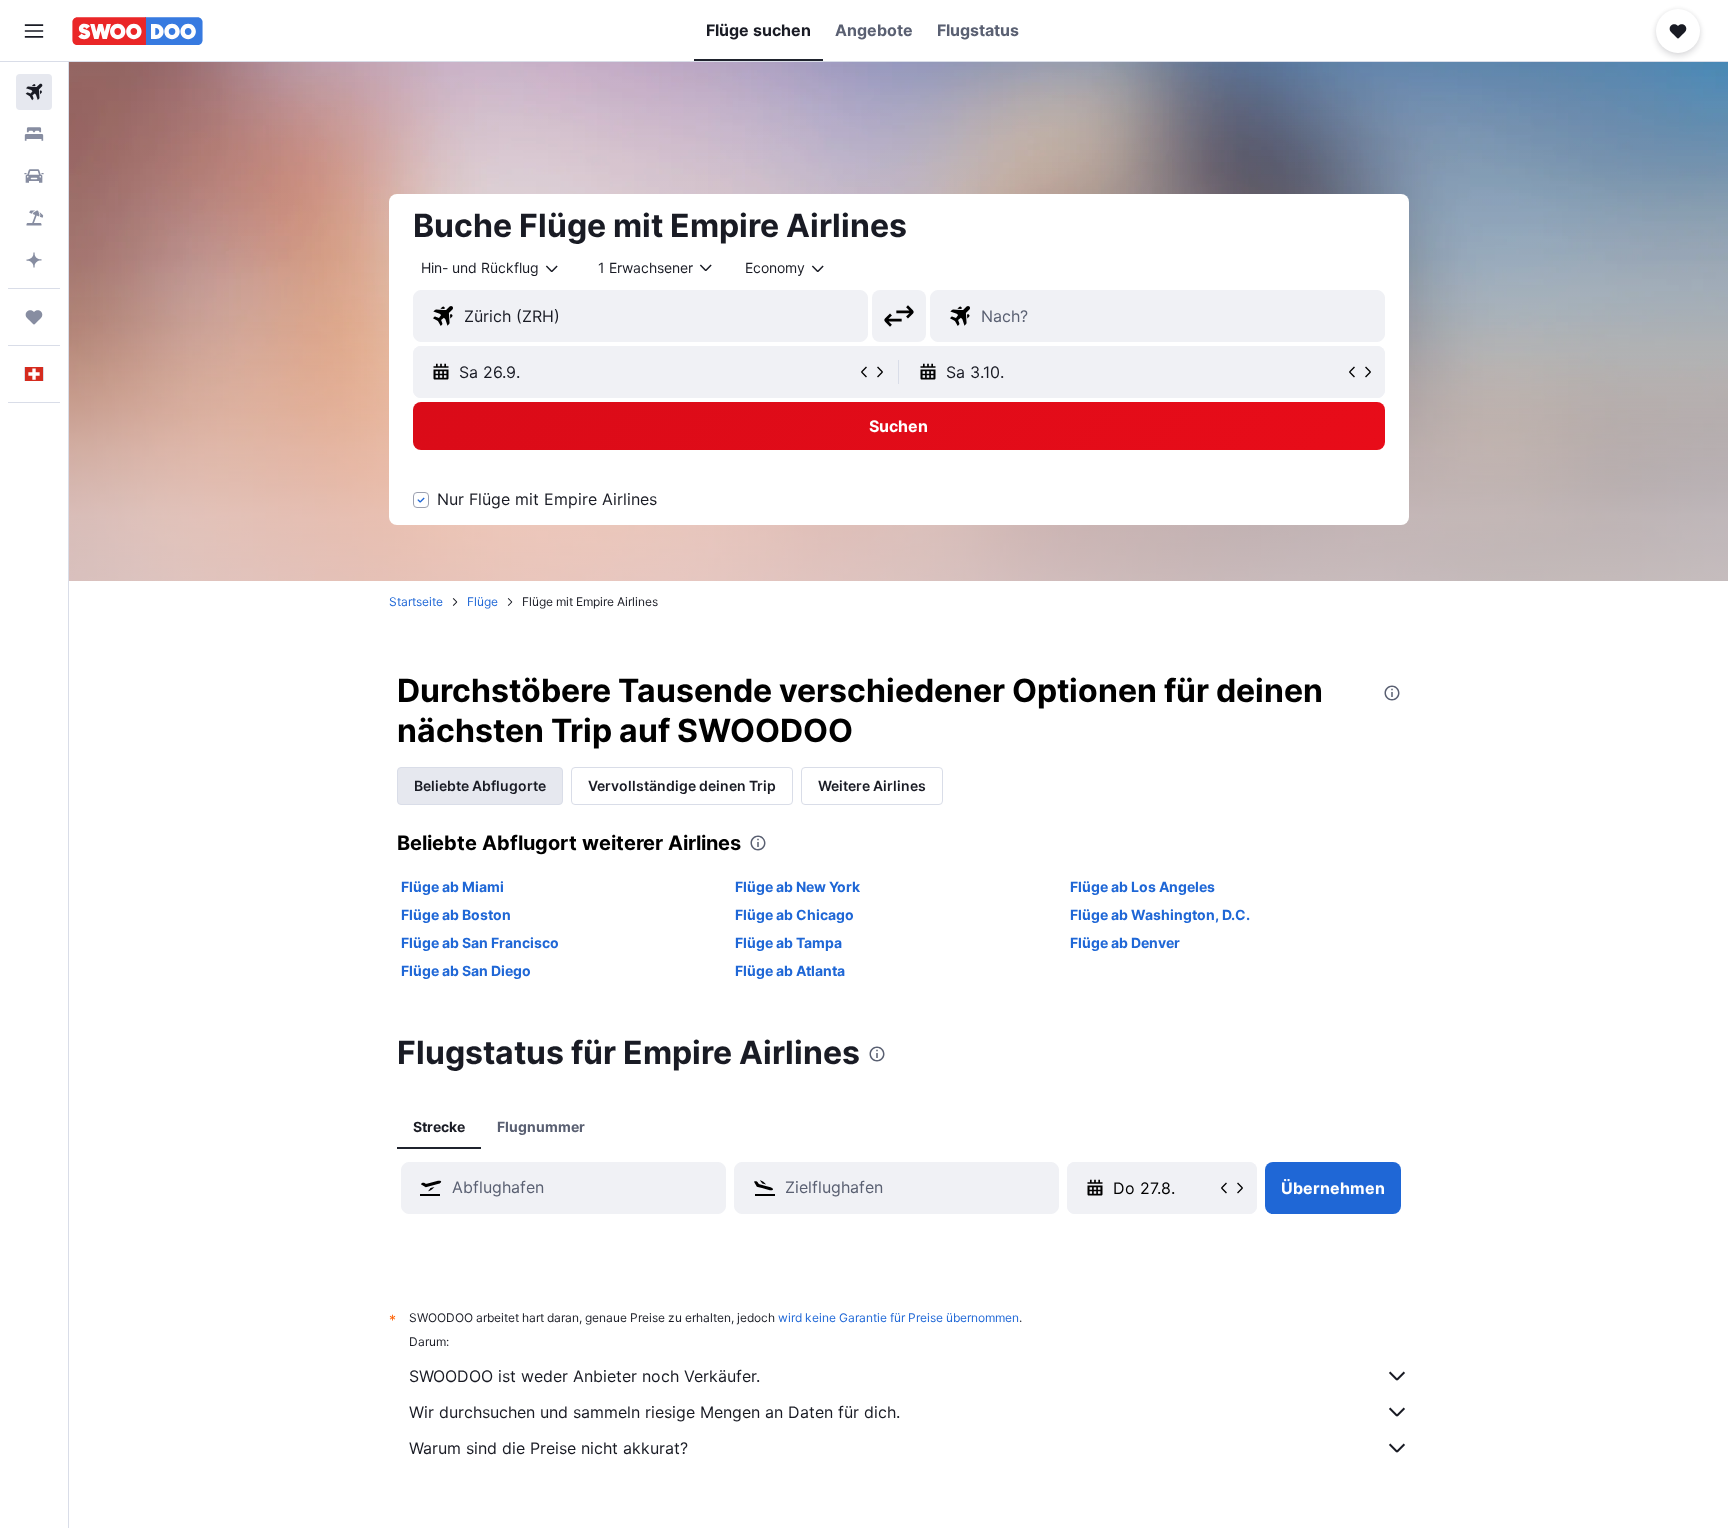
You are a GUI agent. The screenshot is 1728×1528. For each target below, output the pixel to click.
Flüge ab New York (797, 886)
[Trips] (34, 317)
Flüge (482, 601)
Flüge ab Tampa (788, 942)
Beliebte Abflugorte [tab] (480, 785)
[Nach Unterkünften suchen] (34, 134)
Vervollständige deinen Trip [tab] (682, 785)
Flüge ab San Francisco (480, 942)
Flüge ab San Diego (466, 970)
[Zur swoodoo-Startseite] (137, 31)
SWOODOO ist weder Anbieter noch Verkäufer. (584, 1376)
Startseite (416, 601)
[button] (34, 31)
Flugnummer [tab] (541, 1126)
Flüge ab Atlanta (790, 970)
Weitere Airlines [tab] (872, 785)
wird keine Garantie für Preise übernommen (898, 1317)
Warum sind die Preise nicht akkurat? (548, 1448)
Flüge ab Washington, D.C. (1160, 914)
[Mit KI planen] (34, 260)
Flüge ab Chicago (794, 914)
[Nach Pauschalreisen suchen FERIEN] (34, 218)
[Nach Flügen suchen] (34, 92)
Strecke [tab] (439, 1126)
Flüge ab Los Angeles (1142, 886)
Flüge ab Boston (456, 914)
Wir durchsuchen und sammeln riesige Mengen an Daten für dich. (654, 1412)
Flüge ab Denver (1125, 942)
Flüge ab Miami (452, 886)
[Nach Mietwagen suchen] (34, 176)
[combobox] (491, 268)
